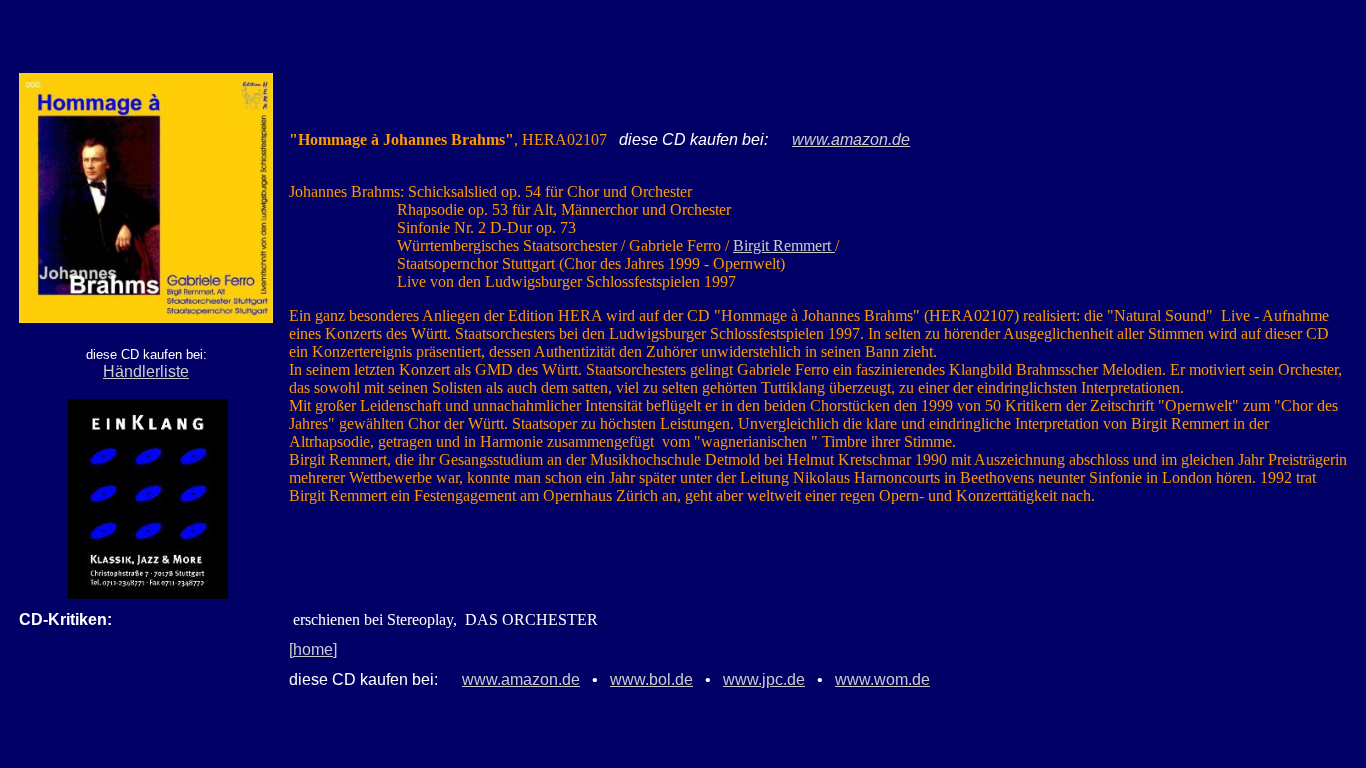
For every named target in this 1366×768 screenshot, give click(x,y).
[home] (313, 649)
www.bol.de (651, 679)
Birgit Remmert (784, 245)
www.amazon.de (851, 139)
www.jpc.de (764, 679)
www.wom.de (882, 679)
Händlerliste (146, 371)
